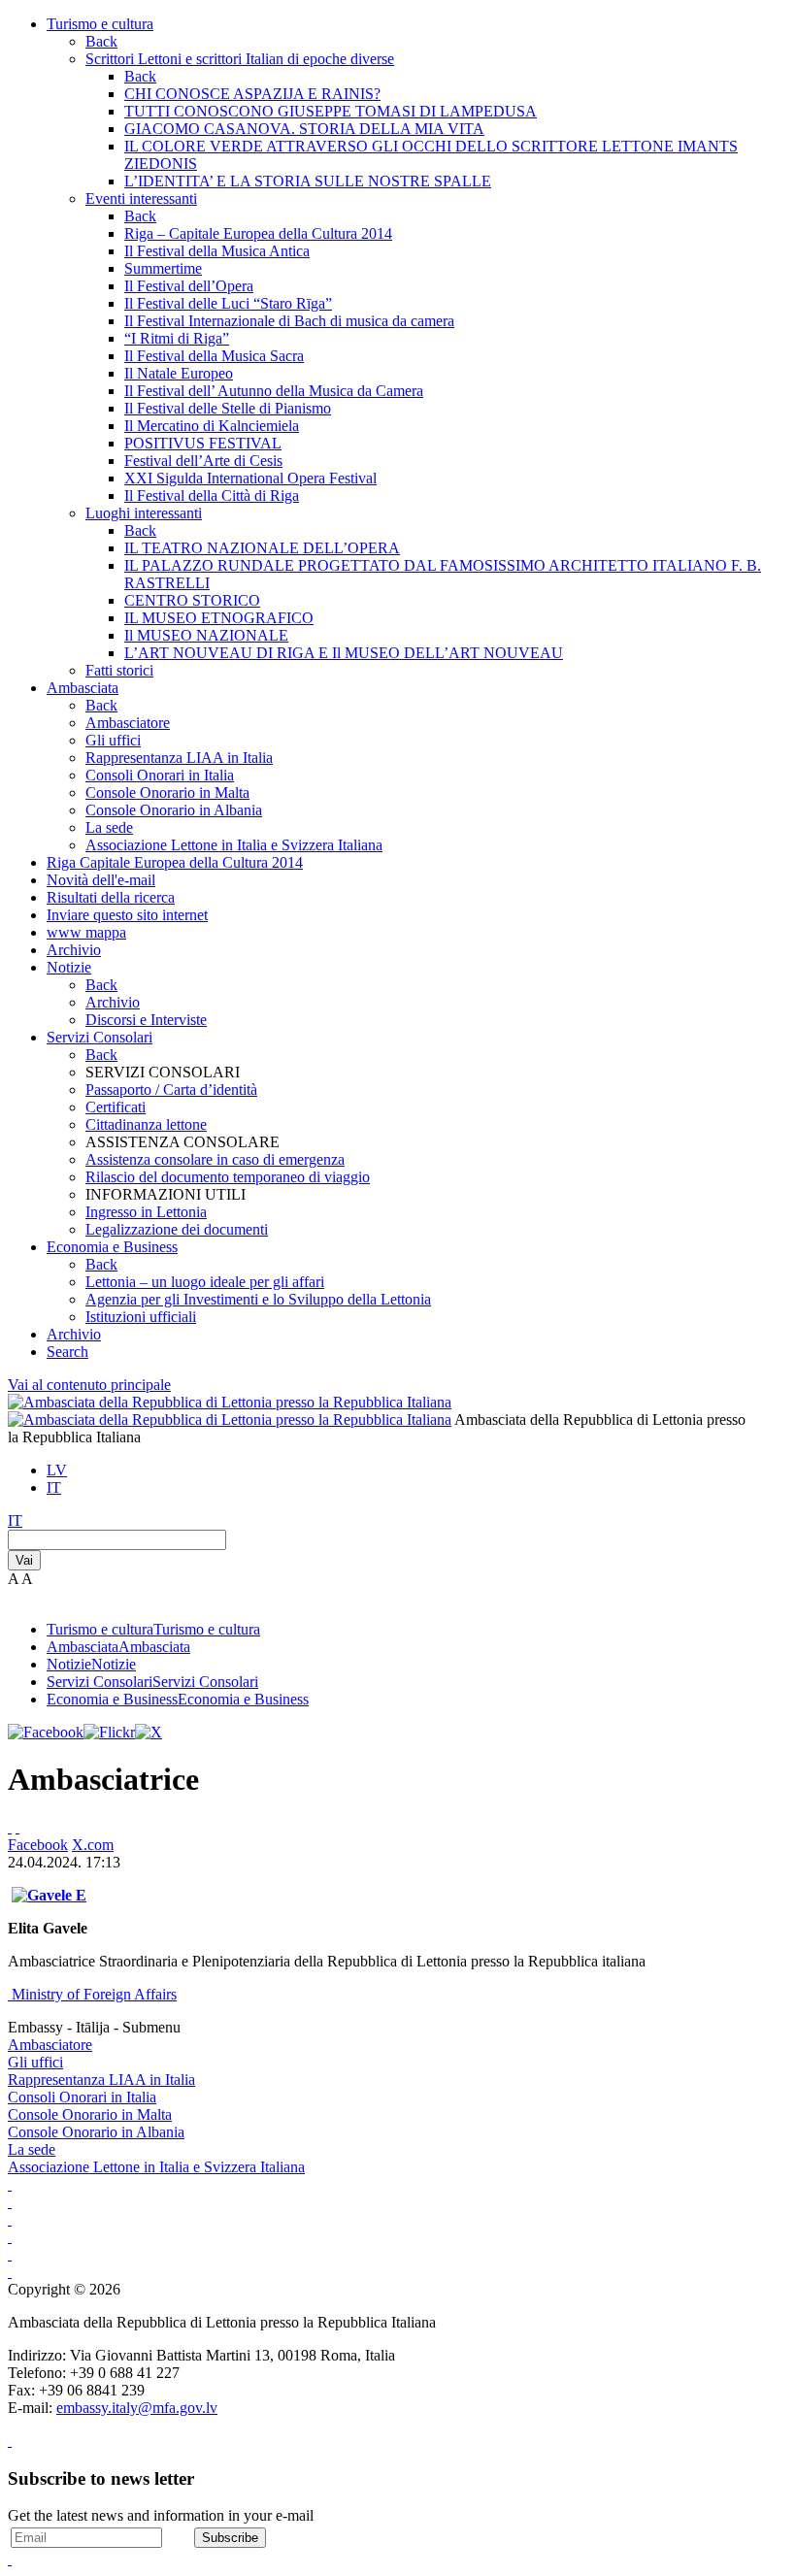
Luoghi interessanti (144, 513)
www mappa (86, 932)
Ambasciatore (128, 723)
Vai (24, 1560)
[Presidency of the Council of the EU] (10, 2272)
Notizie (69, 967)
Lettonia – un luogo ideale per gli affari (205, 1282)
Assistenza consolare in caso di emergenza (215, 1159)
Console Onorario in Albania (174, 810)
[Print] (10, 1827)
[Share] (17, 1827)
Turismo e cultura (100, 24)
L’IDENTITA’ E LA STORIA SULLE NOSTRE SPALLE (308, 181)
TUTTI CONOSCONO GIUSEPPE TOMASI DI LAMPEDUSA (331, 111)
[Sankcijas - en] (10, 2202)
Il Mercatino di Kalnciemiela (212, 426)
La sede (109, 827)
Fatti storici (119, 670)
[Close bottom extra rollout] (10, 2559)
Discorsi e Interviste (146, 1020)
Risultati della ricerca (111, 897)
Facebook (38, 1845)
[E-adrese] (10, 2237)
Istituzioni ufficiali (141, 1317)
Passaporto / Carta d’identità (171, 1090)
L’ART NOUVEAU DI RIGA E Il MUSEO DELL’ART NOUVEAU (344, 653)
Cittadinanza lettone (146, 1124)
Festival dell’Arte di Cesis (203, 461)
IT (54, 1487)
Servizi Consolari (99, 1037)
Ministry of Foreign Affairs (94, 1994)
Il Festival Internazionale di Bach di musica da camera (289, 321)
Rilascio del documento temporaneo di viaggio (228, 1177)
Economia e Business (112, 1247)
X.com (93, 1845)
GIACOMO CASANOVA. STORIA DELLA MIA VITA (304, 129)
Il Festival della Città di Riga (212, 495)
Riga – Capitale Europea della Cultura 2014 (258, 233)
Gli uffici (113, 740)
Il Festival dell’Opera (189, 286)
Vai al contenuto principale (89, 1385)
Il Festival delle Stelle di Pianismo (228, 408)
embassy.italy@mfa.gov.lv (137, 2408)
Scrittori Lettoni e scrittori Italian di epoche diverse (240, 59)
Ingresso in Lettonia (146, 1212)
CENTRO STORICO (192, 600)
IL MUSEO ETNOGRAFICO (219, 618)
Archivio (74, 950)
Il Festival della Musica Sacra (214, 356)
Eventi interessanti (141, 198)
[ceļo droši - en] (10, 2219)
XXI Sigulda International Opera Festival (250, 478)
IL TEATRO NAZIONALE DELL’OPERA (262, 548)
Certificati (116, 1107)
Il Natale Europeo (179, 373)
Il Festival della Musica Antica (217, 251)
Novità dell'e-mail (101, 880)
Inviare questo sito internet (127, 915)
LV (57, 1470)
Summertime (163, 268)
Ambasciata (83, 688)
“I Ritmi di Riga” (177, 338)
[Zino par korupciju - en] (10, 2254)
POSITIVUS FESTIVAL (203, 443)
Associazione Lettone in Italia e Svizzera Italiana (234, 845)
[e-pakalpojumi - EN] (10, 2184)
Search (67, 1352)
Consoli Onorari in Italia (160, 775)
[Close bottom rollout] (10, 2441)
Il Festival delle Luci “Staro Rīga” (228, 303)
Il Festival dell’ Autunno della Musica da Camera (274, 391)
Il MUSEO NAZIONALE (206, 635)
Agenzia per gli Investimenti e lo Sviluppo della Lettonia (258, 1299)
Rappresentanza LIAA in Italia (179, 758)
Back (101, 41)
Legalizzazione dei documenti (177, 1229)
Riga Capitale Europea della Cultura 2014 (175, 862)
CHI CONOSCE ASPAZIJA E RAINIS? (252, 94)
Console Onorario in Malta (167, 793)
